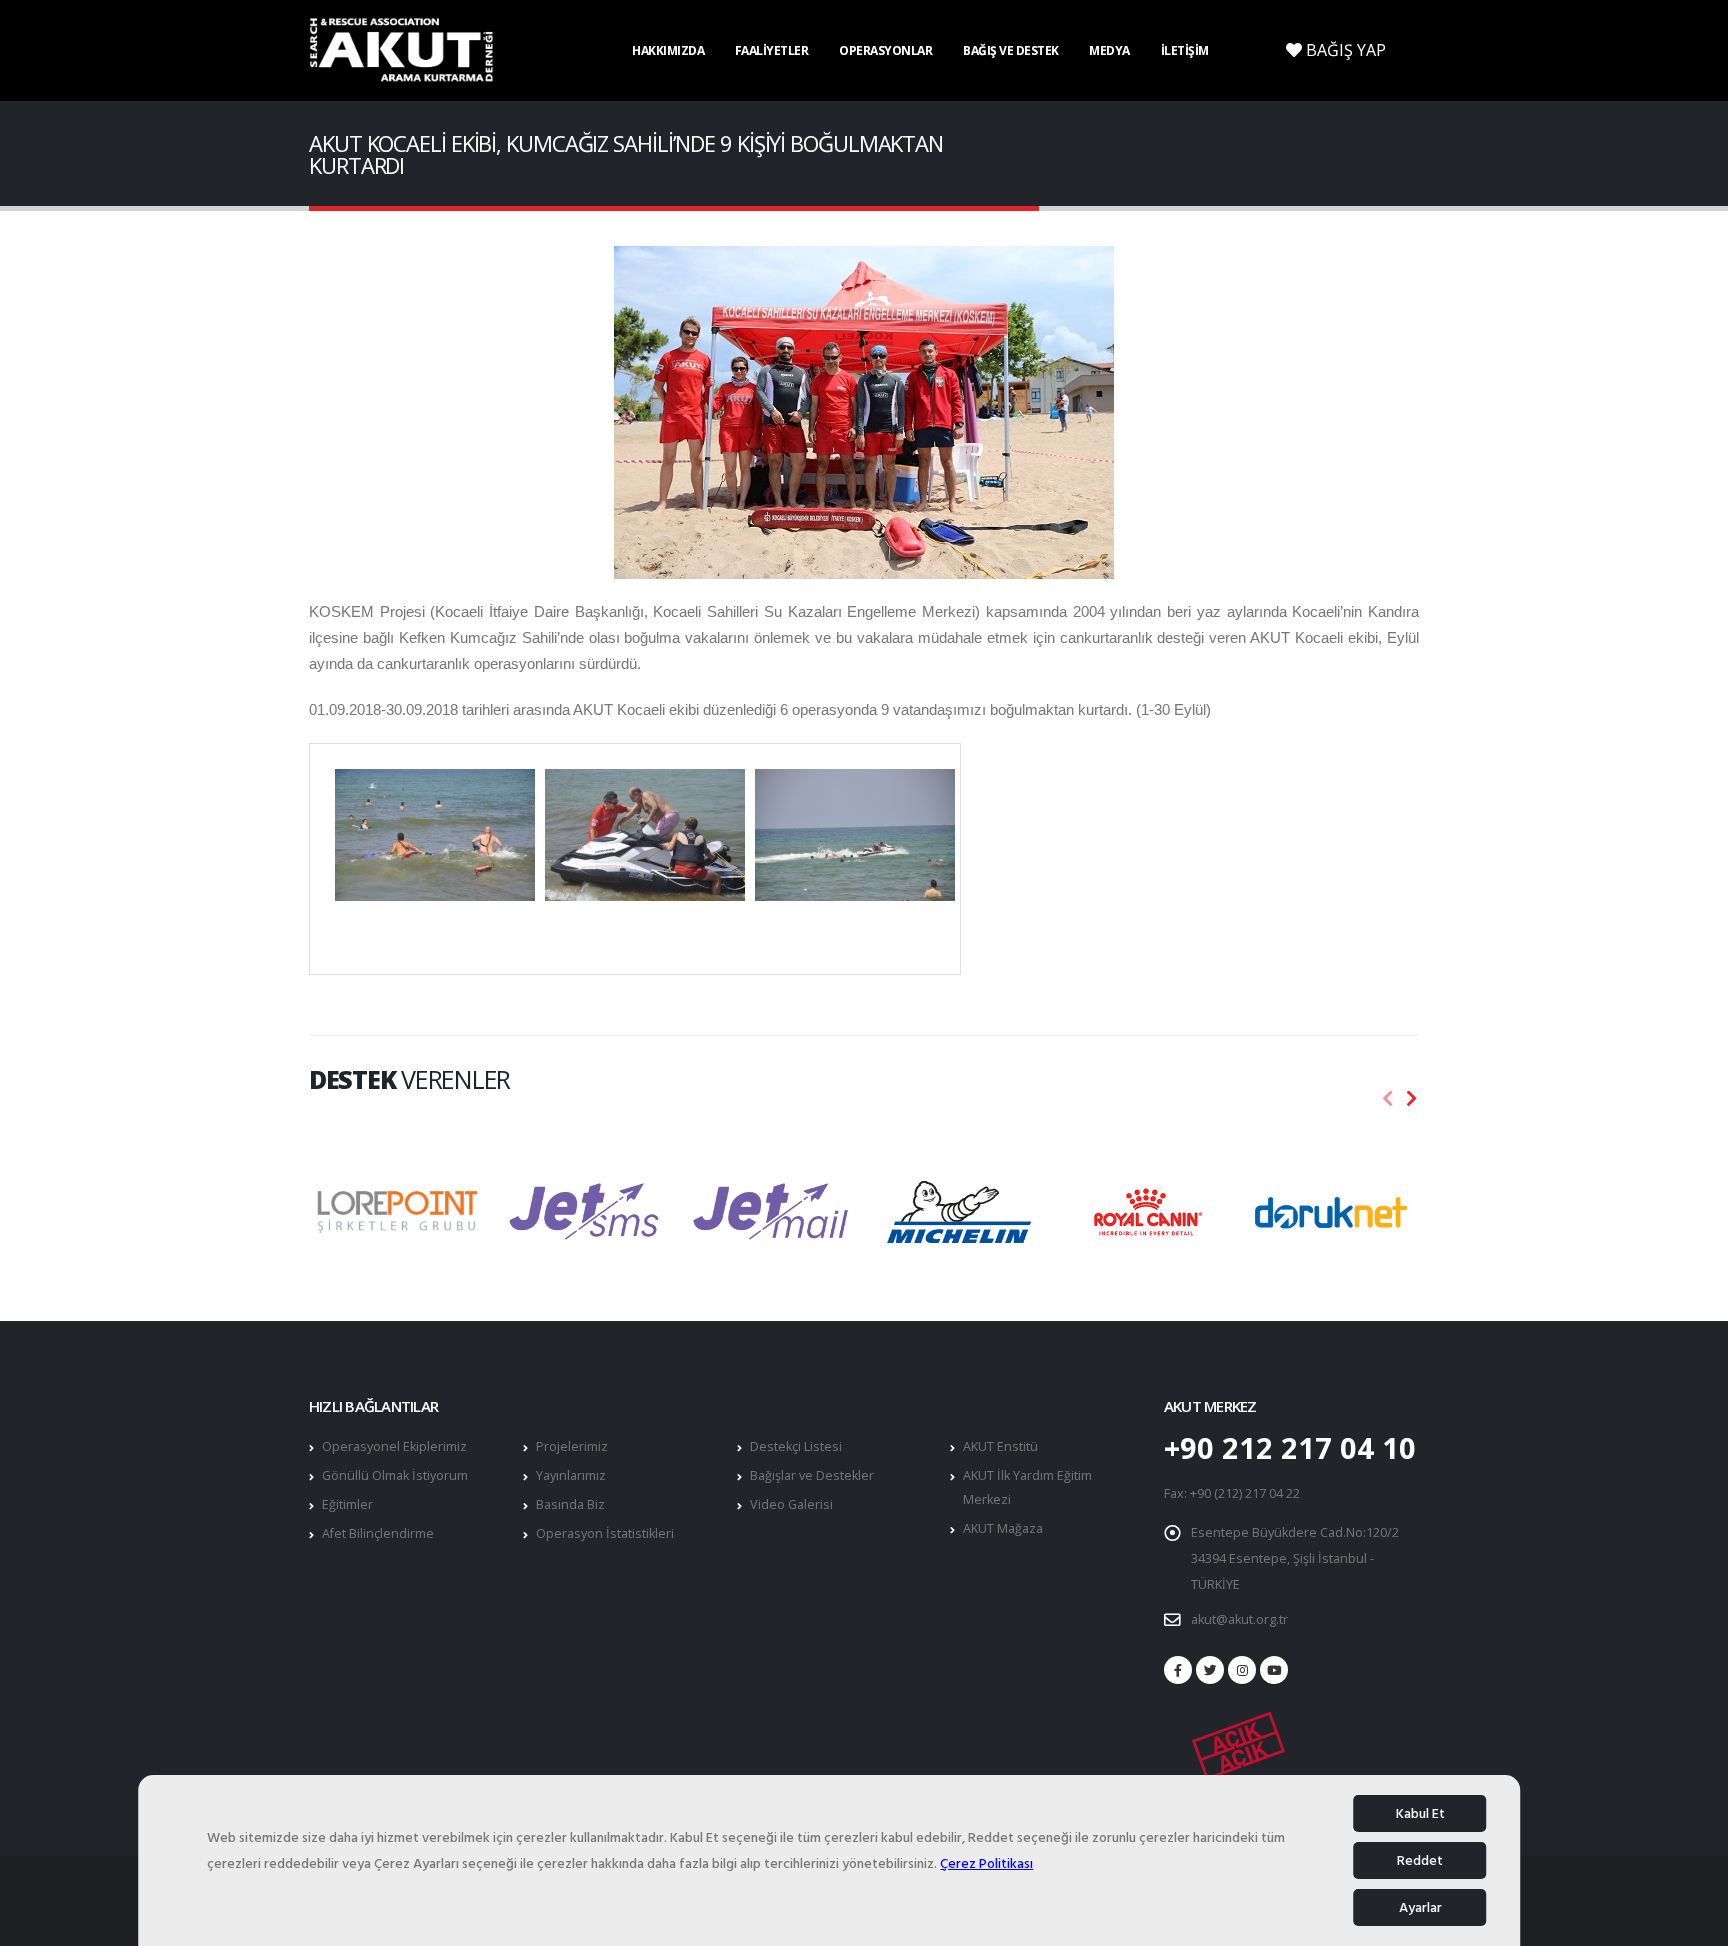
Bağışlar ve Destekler (812, 1475)
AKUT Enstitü (1000, 1446)
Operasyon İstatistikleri (605, 1533)
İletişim (1185, 50)
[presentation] (1388, 1099)
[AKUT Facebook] (1178, 1670)
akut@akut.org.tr (1239, 1619)
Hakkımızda (668, 50)
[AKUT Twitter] (1210, 1670)
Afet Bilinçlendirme (378, 1533)
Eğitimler (347, 1504)
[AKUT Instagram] (1242, 1670)
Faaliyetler (772, 50)
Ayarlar (1420, 1907)
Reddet (1420, 1860)
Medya (1109, 50)
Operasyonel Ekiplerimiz (394, 1446)
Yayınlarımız (571, 1475)
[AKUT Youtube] (1274, 1670)
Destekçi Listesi (796, 1446)
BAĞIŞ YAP (1344, 50)
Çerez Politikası (986, 1863)
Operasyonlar (885, 50)
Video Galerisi (791, 1504)
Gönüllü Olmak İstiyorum (395, 1475)
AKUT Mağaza (1003, 1528)
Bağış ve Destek (1011, 50)
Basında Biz (570, 1504)
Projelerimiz (572, 1446)
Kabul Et (1420, 1813)
